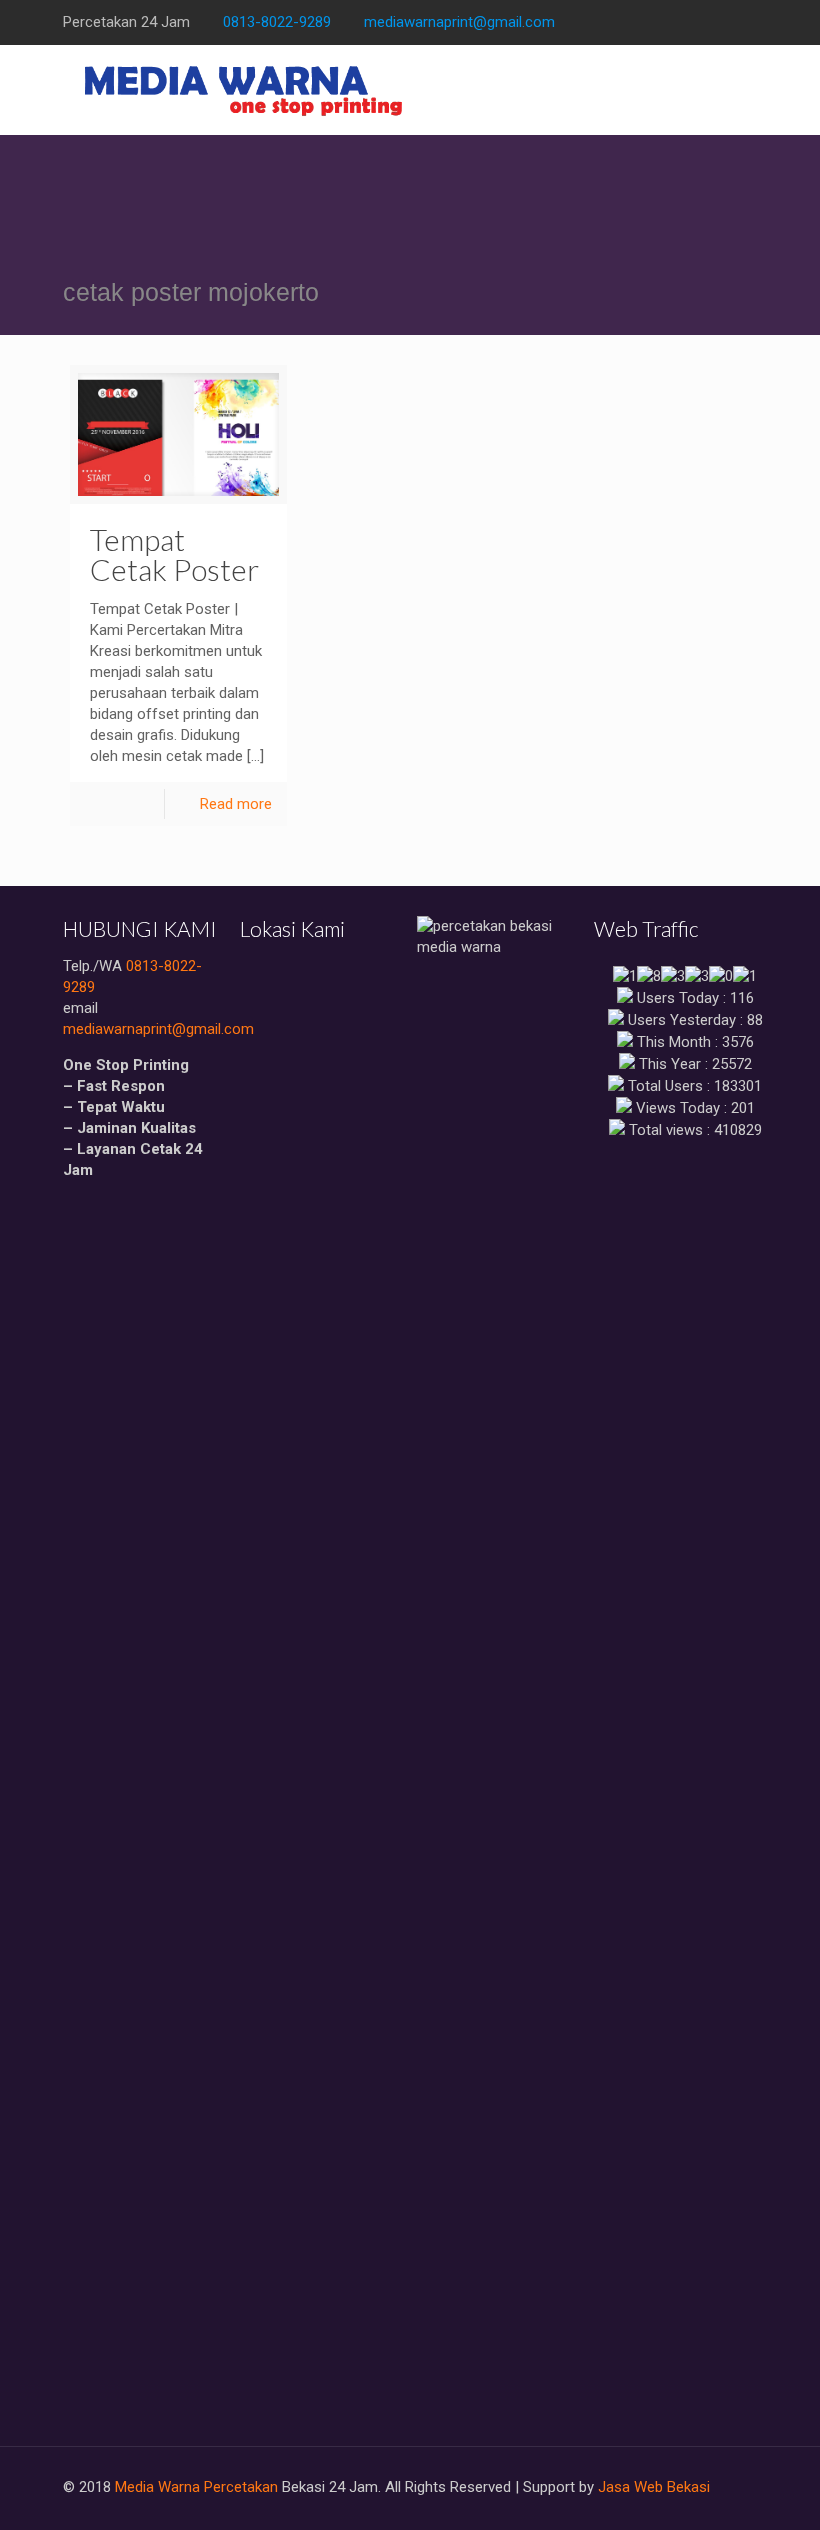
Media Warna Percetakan (196, 2487)
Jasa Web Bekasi (654, 2487)
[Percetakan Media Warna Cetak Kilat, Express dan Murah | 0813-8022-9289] (244, 90)
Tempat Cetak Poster (174, 554)
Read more (236, 804)
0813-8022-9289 (277, 22)
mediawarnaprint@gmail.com (459, 22)
